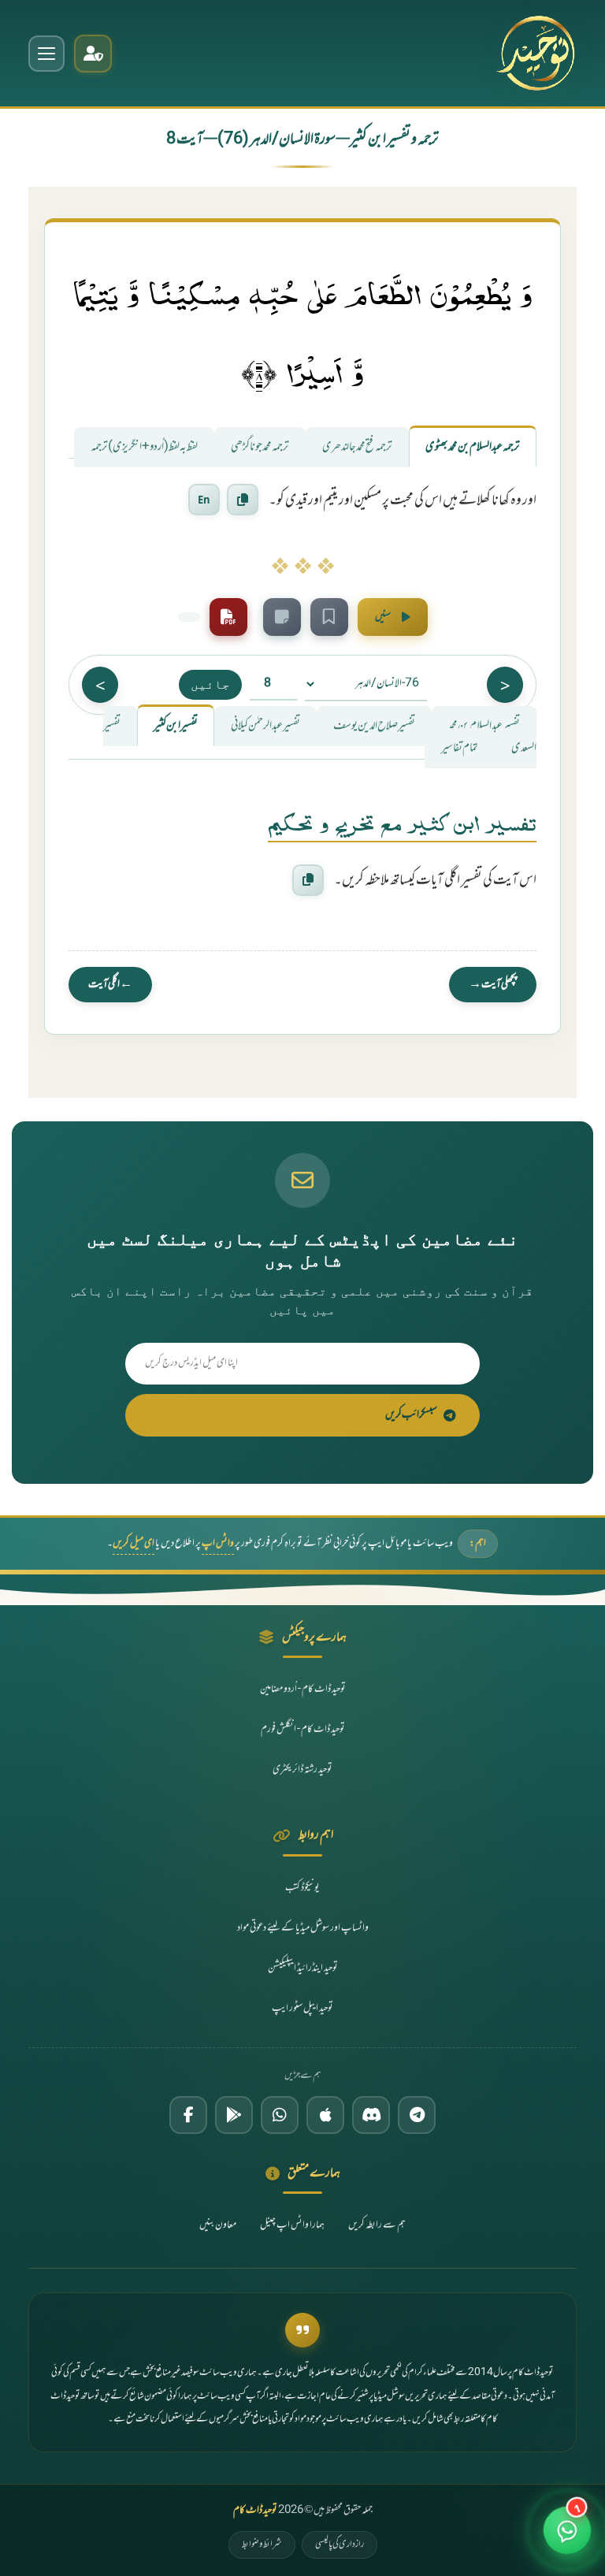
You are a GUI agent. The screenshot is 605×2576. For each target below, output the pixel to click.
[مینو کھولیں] (46, 54)
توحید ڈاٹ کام (255, 2511)
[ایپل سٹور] (325, 2115)
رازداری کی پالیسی (340, 2544)
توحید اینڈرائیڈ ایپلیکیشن (303, 1968)
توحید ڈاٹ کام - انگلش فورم (303, 1730)
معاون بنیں (218, 2225)
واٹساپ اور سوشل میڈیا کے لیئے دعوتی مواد (303, 1928)
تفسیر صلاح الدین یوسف (374, 726)
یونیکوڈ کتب (302, 1888)
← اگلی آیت (110, 985)
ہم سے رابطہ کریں (377, 2225)
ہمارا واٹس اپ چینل (292, 2225)
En (204, 500)
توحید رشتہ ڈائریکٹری (302, 1770)
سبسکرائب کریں (411, 1415)
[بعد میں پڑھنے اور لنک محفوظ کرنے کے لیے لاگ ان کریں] (329, 617)
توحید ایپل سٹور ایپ (302, 2009)
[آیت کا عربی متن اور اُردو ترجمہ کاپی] (243, 500)
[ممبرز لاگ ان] (93, 54)
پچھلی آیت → (493, 985)
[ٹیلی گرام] (417, 2115)
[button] (567, 2538)
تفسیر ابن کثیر (176, 726)
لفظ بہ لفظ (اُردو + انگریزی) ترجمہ (144, 447)
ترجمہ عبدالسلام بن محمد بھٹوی (473, 447)
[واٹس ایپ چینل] (280, 2115)
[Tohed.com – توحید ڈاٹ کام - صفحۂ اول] (535, 53)
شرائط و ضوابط (262, 2544)
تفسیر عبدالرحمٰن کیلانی (265, 726)
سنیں (383, 617)
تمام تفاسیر (460, 748)
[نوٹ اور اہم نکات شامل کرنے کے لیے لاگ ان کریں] (282, 617)
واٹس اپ (218, 1544)
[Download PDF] (228, 617)
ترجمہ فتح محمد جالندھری (357, 447)
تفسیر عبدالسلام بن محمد (484, 726)
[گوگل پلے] (234, 2115)
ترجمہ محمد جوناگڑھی (260, 447)
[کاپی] (308, 880)
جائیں (210, 684)
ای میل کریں (134, 1544)
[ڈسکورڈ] (371, 2115)
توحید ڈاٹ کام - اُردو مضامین (303, 1689)
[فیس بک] (188, 2115)
